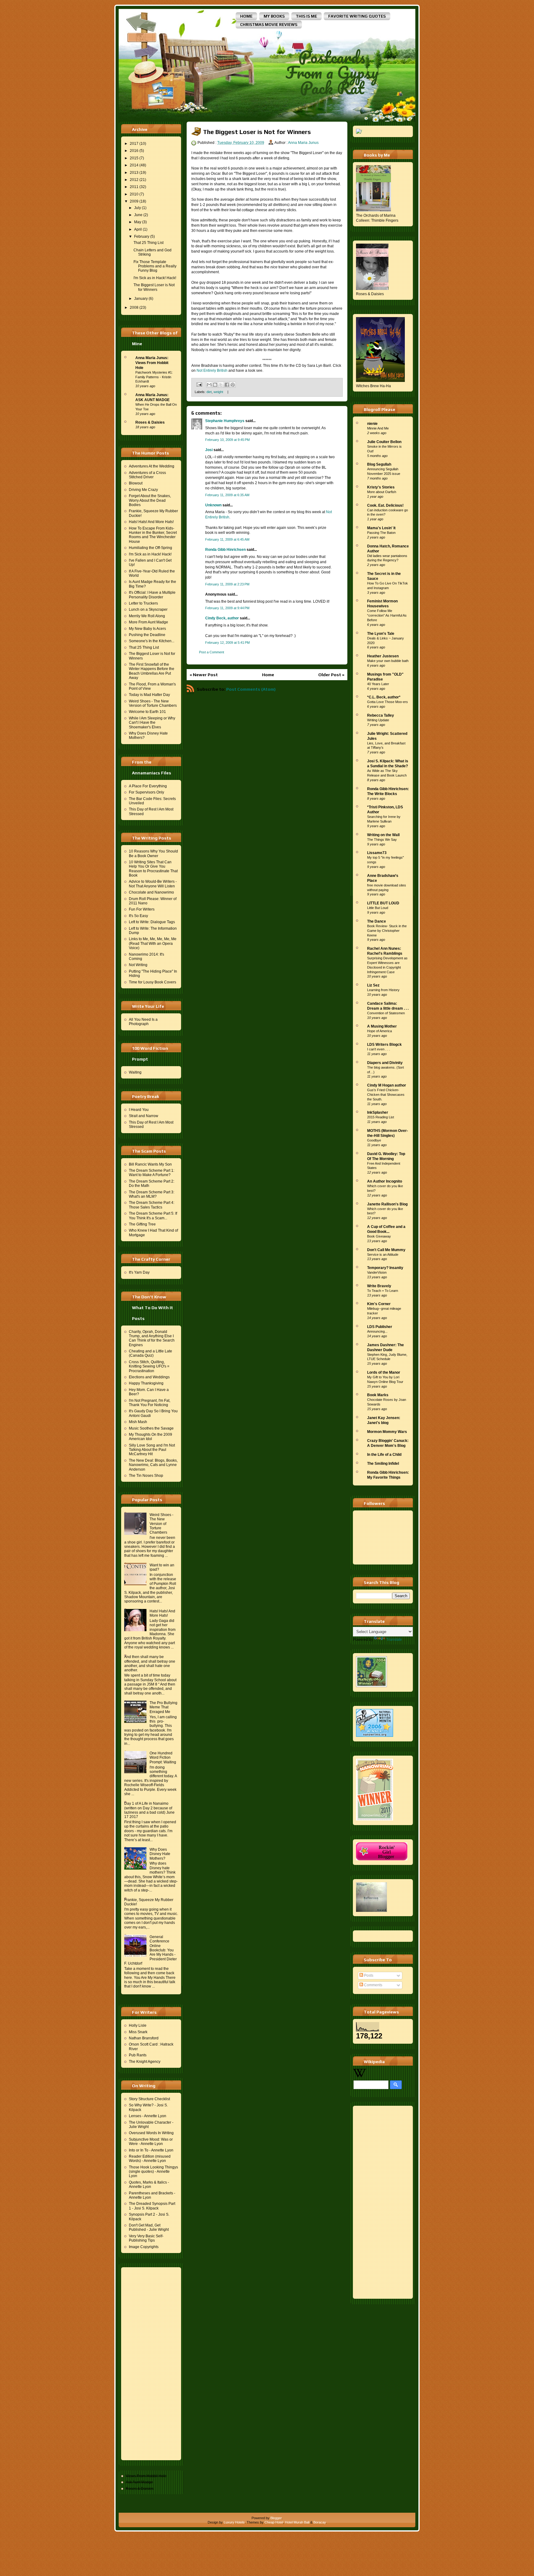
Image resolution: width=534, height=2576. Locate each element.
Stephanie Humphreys (225, 421)
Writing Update (378, 720)
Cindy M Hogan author (387, 1085)
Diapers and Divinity (385, 1063)
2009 (134, 201)
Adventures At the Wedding (152, 466)
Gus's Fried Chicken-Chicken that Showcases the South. (386, 1095)
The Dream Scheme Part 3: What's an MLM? (152, 1194)
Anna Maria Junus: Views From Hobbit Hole (152, 363)
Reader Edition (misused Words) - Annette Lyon (150, 2159)
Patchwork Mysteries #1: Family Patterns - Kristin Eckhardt (154, 377)
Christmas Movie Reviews (269, 25)
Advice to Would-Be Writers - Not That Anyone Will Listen (153, 884)
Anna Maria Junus (303, 143)
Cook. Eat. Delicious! (385, 505)
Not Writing (138, 965)
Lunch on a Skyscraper (148, 609)
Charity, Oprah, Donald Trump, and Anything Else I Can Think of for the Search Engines (152, 1338)
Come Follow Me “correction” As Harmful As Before (387, 615)
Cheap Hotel (274, 2522)
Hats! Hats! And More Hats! (151, 522)
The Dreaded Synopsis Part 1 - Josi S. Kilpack (152, 2206)
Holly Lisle (138, 2025)
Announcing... (377, 1331)
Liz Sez (373, 985)
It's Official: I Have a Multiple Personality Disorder (152, 595)
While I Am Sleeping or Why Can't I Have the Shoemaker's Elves (152, 723)
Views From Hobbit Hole (146, 2476)
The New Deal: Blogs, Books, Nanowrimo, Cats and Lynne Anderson (153, 1465)
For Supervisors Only (146, 792)
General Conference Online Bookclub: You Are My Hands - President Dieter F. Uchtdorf (150, 1950)
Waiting (135, 1072)
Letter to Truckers (143, 603)
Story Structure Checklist (149, 2099)
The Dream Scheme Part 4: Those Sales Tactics (152, 1205)
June (138, 215)
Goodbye (374, 1140)
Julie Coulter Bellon (384, 442)
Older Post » (331, 675)
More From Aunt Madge (148, 622)
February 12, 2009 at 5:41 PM (227, 643)
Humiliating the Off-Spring (150, 548)
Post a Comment (212, 652)
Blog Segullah (379, 464)
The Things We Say (382, 840)
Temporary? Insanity (385, 1268)
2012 (134, 180)
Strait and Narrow (144, 1116)
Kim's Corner (379, 1304)
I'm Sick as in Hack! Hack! (155, 278)
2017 (134, 144)
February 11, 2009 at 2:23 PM (227, 584)
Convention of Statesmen (386, 1013)
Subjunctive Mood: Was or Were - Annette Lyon (151, 2142)
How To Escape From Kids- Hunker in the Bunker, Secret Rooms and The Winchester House (153, 535)
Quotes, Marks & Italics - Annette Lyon (149, 2184)
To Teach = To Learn (383, 1291)
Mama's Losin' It (381, 528)
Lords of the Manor (384, 1372)
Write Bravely (379, 1286)
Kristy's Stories (381, 487)
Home (246, 16)
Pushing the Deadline (147, 635)
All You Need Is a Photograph (143, 1022)
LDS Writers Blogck (384, 1045)
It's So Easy (138, 916)
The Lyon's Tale (381, 634)
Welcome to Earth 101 (147, 712)
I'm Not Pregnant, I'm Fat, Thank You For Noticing (150, 1403)
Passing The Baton (381, 533)
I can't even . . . (379, 1049)
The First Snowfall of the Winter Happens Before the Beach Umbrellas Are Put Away (152, 671)
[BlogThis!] (215, 385)
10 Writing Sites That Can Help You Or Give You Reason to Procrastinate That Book (153, 869)
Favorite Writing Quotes (357, 16)
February (142, 237)
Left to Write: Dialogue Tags (152, 922)
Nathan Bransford (144, 2038)
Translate (394, 1640)
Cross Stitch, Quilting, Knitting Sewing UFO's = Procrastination (149, 1366)
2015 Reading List (381, 1117)
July (138, 208)
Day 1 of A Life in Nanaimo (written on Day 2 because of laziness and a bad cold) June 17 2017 (149, 1810)
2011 (134, 187)
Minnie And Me (378, 428)
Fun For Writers (142, 909)
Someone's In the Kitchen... (152, 641)
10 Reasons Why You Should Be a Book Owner (153, 853)
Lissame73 (377, 853)
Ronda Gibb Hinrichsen (225, 550)
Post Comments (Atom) (251, 689)
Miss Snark (138, 2032)
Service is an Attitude (383, 1254)
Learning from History (383, 990)
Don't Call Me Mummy (386, 1250)
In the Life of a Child (384, 1455)
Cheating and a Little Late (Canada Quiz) (150, 1353)
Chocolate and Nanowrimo (151, 892)
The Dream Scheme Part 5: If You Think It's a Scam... (153, 1216)
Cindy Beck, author (222, 618)
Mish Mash (138, 1422)
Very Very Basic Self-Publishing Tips (146, 2238)
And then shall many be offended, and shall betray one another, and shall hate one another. (150, 1663)
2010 (134, 194)
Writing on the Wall (383, 835)
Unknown (213, 505)
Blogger (276, 2518)
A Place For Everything (148, 786)
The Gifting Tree (142, 1224)
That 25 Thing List (148, 243)
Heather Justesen (383, 656)
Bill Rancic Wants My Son (150, 1164)
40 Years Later (378, 684)
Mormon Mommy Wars (387, 1432)
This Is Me (306, 16)
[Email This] (209, 385)
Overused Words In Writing (151, 2133)
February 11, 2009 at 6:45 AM (227, 539)
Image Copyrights (144, 2247)
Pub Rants (138, 2055)
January (141, 299)
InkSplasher (378, 1112)
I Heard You (139, 1110)
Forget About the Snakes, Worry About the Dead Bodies (150, 500)
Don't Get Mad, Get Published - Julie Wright (149, 2227)
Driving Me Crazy (143, 490)
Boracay (320, 2522)
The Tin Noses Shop (146, 1476)
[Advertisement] (149, 2363)
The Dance (377, 921)
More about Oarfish (382, 492)
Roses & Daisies (150, 422)
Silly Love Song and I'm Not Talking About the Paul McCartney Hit (152, 1450)
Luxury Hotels (234, 2522)
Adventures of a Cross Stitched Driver (147, 475)
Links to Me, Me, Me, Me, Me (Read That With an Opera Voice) (153, 943)
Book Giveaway (379, 1236)
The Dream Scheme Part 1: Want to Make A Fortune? (152, 1173)
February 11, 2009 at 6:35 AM (227, 495)
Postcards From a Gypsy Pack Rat (332, 72)
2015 (134, 158)
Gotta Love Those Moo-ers (388, 702)
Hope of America (379, 1031)
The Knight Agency (145, 2062)
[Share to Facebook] (227, 385)
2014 (134, 165)
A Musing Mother (382, 1026)
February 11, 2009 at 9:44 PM (227, 608)
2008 (134, 308)
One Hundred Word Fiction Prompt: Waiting (163, 1758)
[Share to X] (221, 385)
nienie (372, 424)
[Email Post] (199, 384)
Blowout (136, 483)
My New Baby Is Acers (147, 629)
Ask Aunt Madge (139, 2482)
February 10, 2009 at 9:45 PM (227, 440)
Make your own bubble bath (388, 661)
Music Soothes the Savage (151, 1428)
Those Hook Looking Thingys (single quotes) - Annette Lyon (153, 2172)
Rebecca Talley (381, 715)
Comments (373, 1985)
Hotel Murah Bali (297, 2522)
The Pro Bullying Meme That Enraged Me (163, 1707)
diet (209, 392)
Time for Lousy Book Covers (153, 982)
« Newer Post (204, 675)
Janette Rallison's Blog (387, 1204)
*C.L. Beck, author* (384, 697)
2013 (134, 173)
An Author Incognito (385, 1181)
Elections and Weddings (149, 1377)
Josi (209, 450)
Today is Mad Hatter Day (149, 695)
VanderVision (377, 1272)
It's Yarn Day (139, 1272)
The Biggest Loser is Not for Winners (154, 287)
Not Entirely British (212, 371)
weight (218, 392)
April (138, 229)
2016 (134, 151)
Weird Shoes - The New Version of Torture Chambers (153, 703)
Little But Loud (378, 908)
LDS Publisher (380, 1327)
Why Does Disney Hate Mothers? (160, 1854)
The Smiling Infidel (383, 1464)
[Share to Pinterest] (233, 385)
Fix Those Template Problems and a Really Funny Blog (155, 266)
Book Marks (378, 1395)
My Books (274, 16)
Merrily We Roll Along (147, 616)
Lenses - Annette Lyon (148, 2116)
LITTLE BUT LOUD (383, 903)
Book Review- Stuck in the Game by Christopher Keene (387, 931)
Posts (368, 1975)
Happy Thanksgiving (146, 1383)
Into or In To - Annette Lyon (151, 2150)
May (138, 222)
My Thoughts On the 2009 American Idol (150, 1437)
